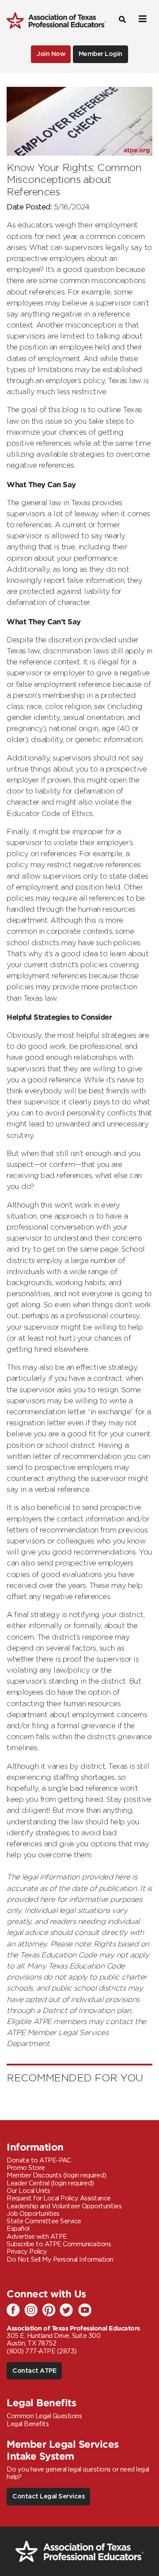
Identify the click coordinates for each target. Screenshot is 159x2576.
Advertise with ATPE (37, 2237)
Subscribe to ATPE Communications (59, 2244)
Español (18, 2229)
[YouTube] (86, 2311)
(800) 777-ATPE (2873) (42, 2351)
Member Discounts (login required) (57, 2175)
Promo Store (26, 2168)
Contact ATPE (34, 2371)
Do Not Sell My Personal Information (60, 2260)
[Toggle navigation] (141, 19)
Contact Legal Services (48, 2496)
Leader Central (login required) (50, 2183)
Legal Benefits (28, 2424)
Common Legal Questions (44, 2416)
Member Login (100, 54)
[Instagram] (33, 2311)
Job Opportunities (33, 2214)
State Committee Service (44, 2221)
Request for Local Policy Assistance (59, 2198)
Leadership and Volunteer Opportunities (64, 2206)
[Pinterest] (51, 2311)
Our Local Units (28, 2191)
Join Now (51, 54)
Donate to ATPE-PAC (39, 2160)
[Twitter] (68, 2311)
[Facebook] (15, 2311)
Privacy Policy (27, 2252)
